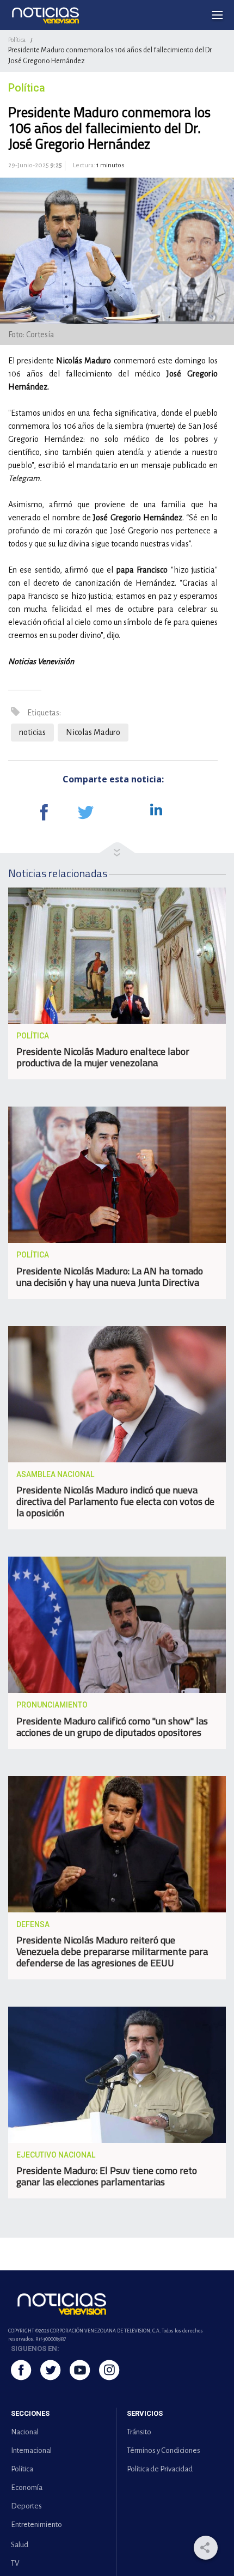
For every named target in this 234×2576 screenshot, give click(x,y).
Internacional (31, 2450)
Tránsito (139, 2432)
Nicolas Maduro (93, 732)
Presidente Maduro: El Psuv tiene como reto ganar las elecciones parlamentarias (107, 2176)
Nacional (25, 2432)
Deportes (26, 2506)
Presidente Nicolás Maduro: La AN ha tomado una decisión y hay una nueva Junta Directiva (110, 1277)
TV (15, 2563)
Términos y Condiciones (164, 2450)
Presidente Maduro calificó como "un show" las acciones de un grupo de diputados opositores (112, 1727)
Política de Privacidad (160, 2469)
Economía (27, 2487)
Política (17, 40)
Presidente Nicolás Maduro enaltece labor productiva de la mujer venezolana (103, 1057)
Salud (20, 2545)
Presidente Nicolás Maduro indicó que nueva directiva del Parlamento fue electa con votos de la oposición (115, 1501)
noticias (32, 732)
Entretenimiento (36, 2525)
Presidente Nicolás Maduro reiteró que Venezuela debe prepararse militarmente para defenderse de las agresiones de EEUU (112, 1951)
